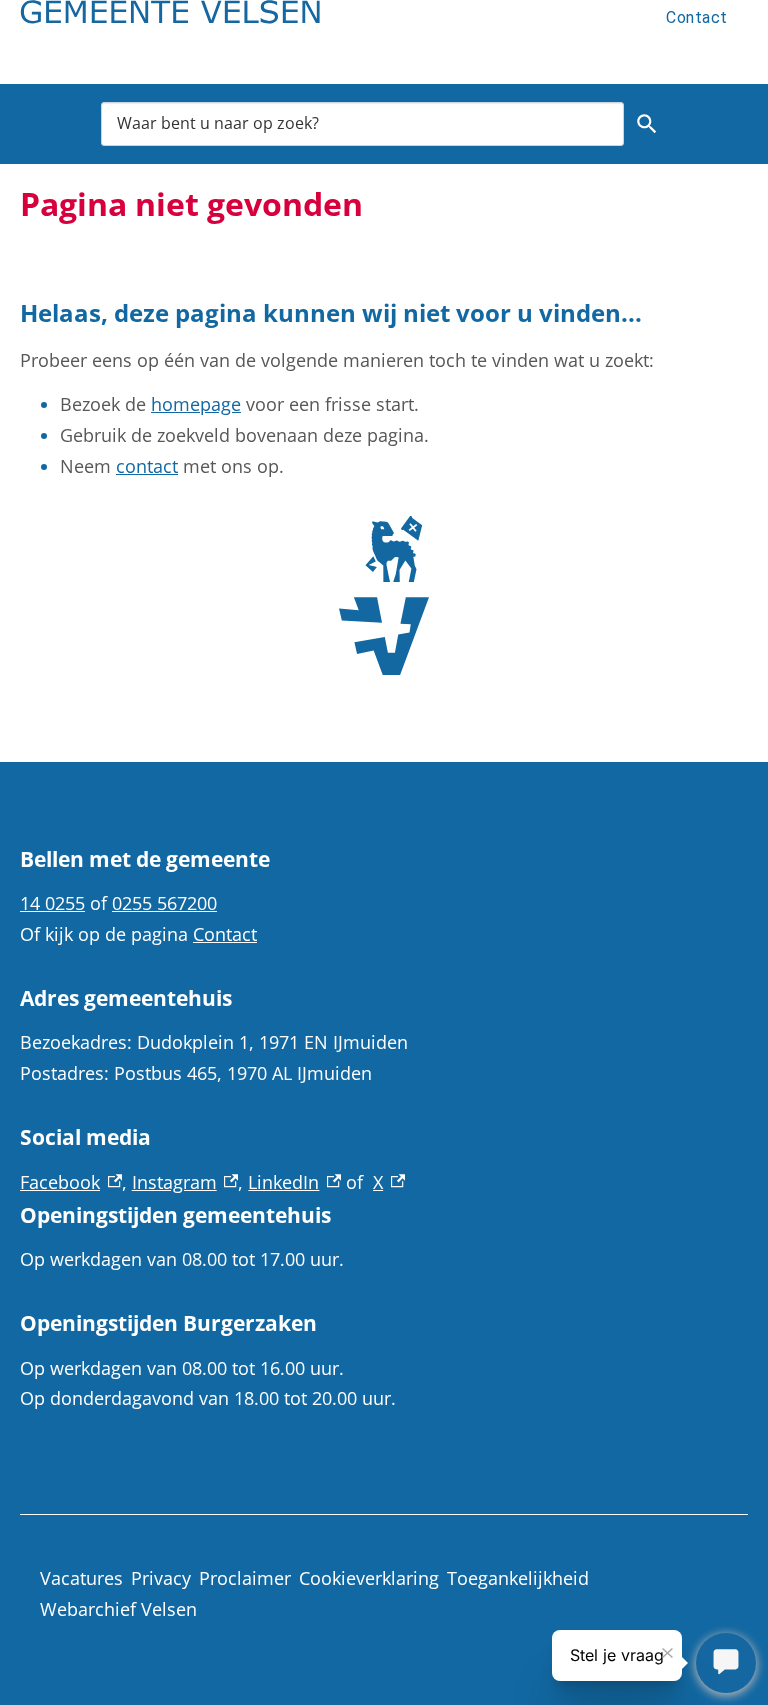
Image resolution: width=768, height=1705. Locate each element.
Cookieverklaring (369, 1578)
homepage (196, 404)
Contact (697, 17)
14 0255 (52, 903)
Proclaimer (245, 1578)
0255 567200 (164, 903)
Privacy (161, 1578)
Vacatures (81, 1578)
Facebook (71, 1182)
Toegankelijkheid (518, 1578)
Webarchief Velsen (118, 1609)
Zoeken (647, 124)
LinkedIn (294, 1182)
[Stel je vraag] (726, 1663)
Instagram (185, 1182)
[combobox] (362, 123)
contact (147, 466)
